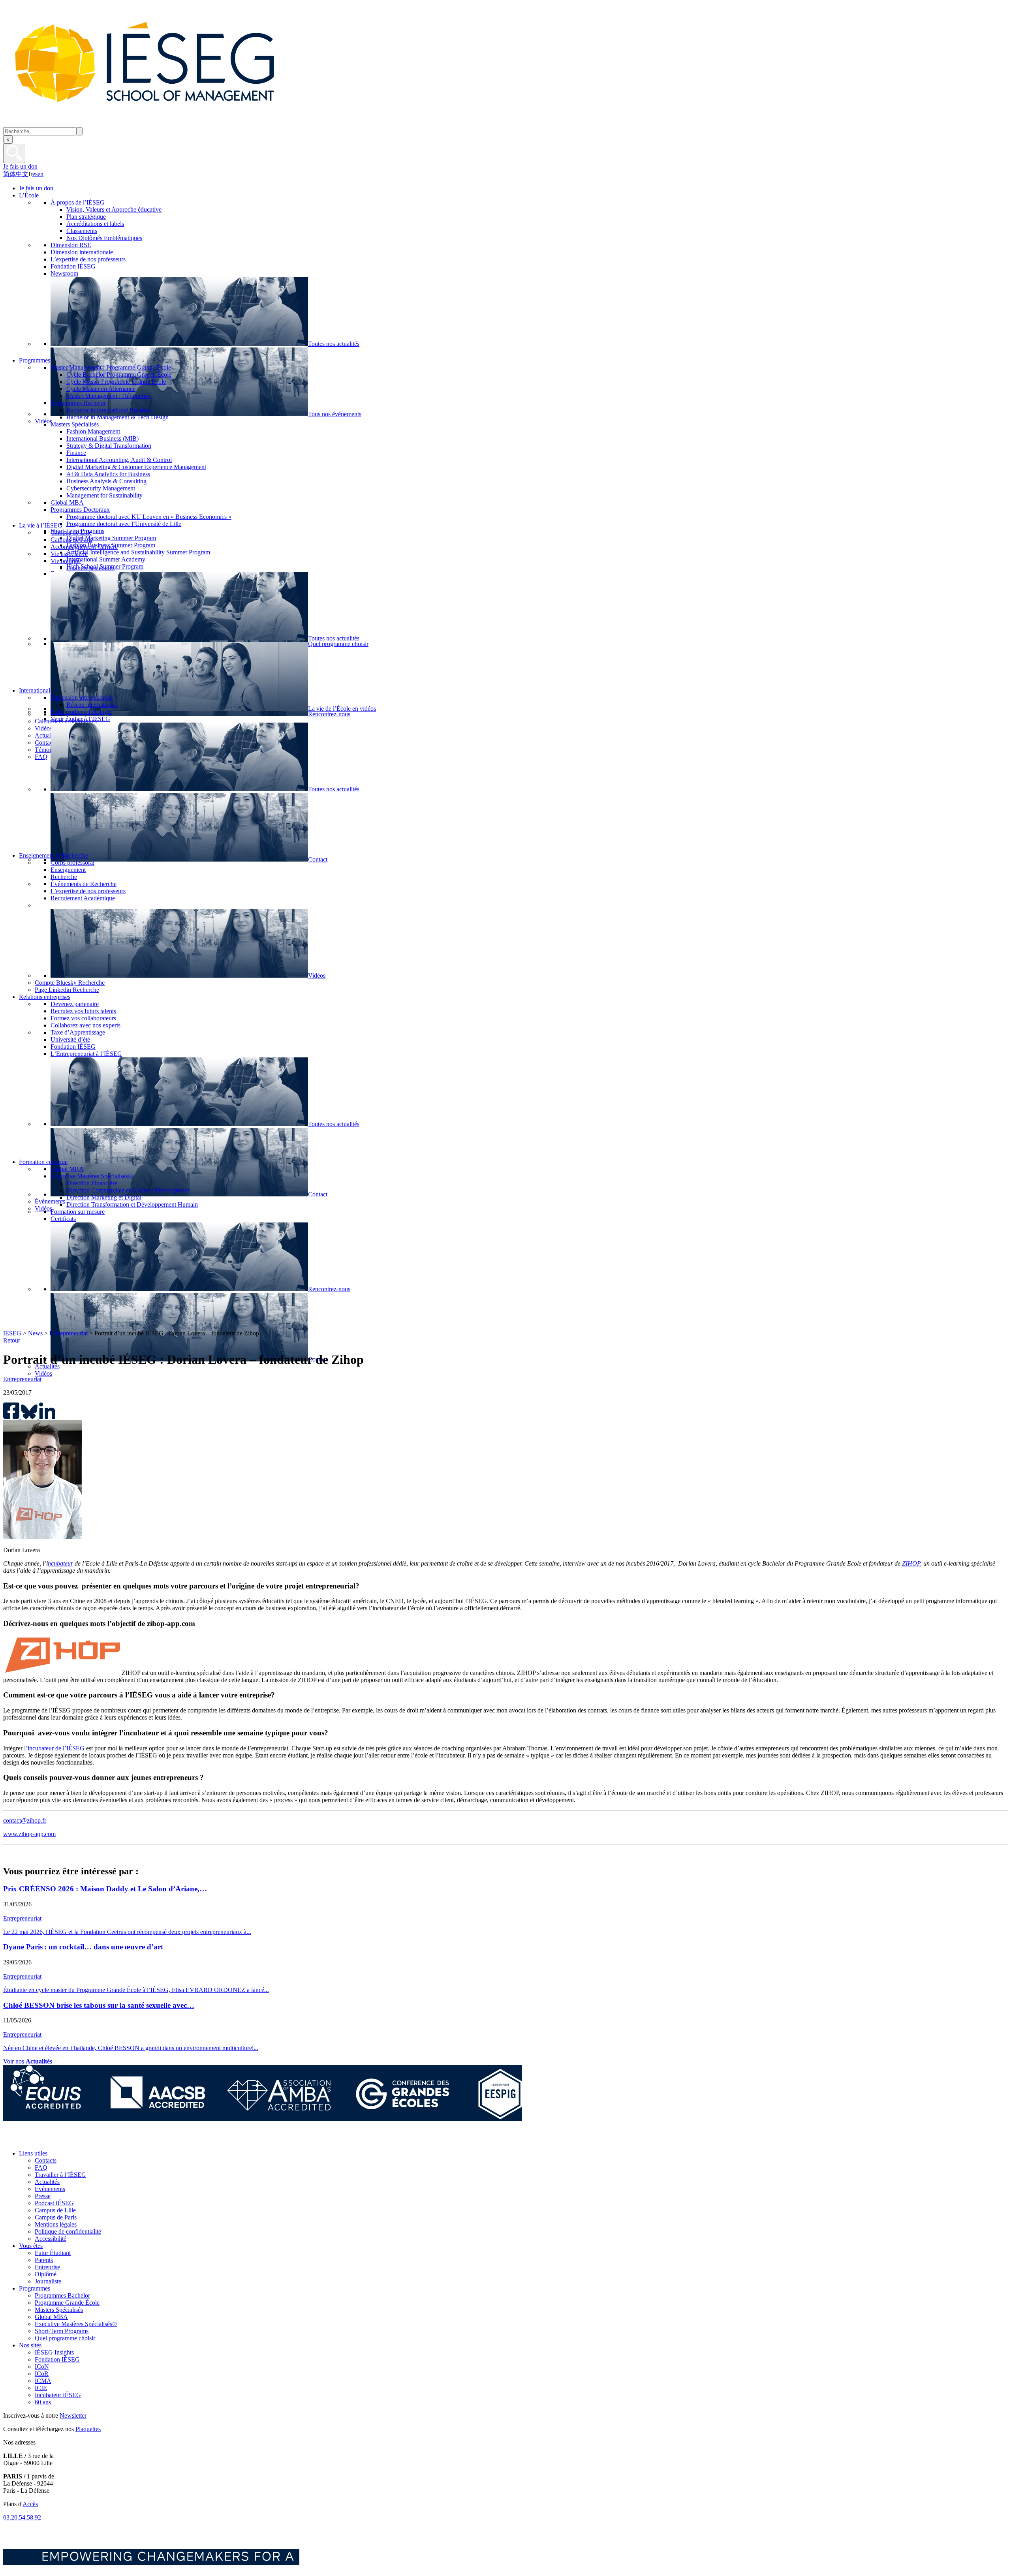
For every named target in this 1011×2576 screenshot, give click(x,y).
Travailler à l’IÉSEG (60, 2175)
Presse (43, 2196)
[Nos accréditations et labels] (263, 2119)
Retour (12, 1340)
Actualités (47, 2182)
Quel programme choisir (65, 2338)
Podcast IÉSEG (54, 2203)
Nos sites (30, 2345)
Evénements (50, 2189)
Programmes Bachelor (62, 2295)
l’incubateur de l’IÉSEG (54, 1748)
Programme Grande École (67, 2303)
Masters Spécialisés (59, 2310)
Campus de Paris (56, 2217)
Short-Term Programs (62, 2331)
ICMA (43, 2381)
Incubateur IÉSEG (58, 2395)
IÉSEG (12, 1333)
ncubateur (60, 1563)
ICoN (42, 2367)
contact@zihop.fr (25, 1820)
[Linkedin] (82, 2140)
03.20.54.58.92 (22, 2517)
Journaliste (48, 2281)
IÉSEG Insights (54, 2352)
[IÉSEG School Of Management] (165, 123)
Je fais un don (20, 166)
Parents (44, 2260)
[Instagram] (47, 2140)
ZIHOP (911, 1563)
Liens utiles (33, 2153)
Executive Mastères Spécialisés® (76, 2324)
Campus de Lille (55, 2210)
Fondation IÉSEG (57, 2359)
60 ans (43, 2402)
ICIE (41, 2388)
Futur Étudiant (53, 2253)
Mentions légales (56, 2224)
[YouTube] (65, 2140)
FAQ (41, 2168)
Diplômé (46, 2274)
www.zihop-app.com (29, 1834)
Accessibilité (51, 2239)
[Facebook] (11, 2140)
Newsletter (73, 2415)
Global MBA (51, 2317)
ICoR (42, 2374)
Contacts (46, 2160)
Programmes (35, 2288)
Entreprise (47, 2267)
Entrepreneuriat (69, 1333)
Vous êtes (31, 2246)
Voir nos (28, 2061)
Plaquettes (88, 2429)
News (35, 1333)
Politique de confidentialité (68, 2231)
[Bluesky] (29, 2140)
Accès (30, 2504)
